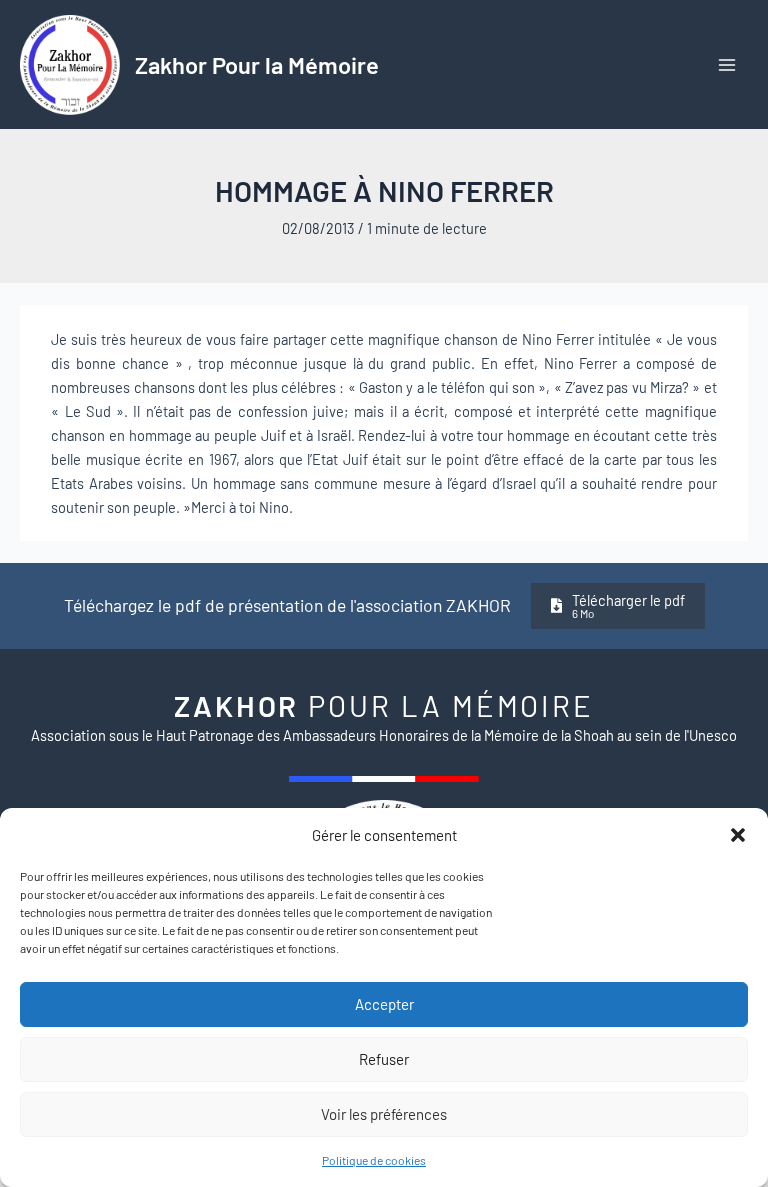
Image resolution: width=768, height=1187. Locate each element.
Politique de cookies (374, 1160)
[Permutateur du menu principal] (727, 65)
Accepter (384, 1004)
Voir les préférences (384, 1114)
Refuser (384, 1059)
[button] (738, 835)
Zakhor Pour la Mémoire (257, 64)
